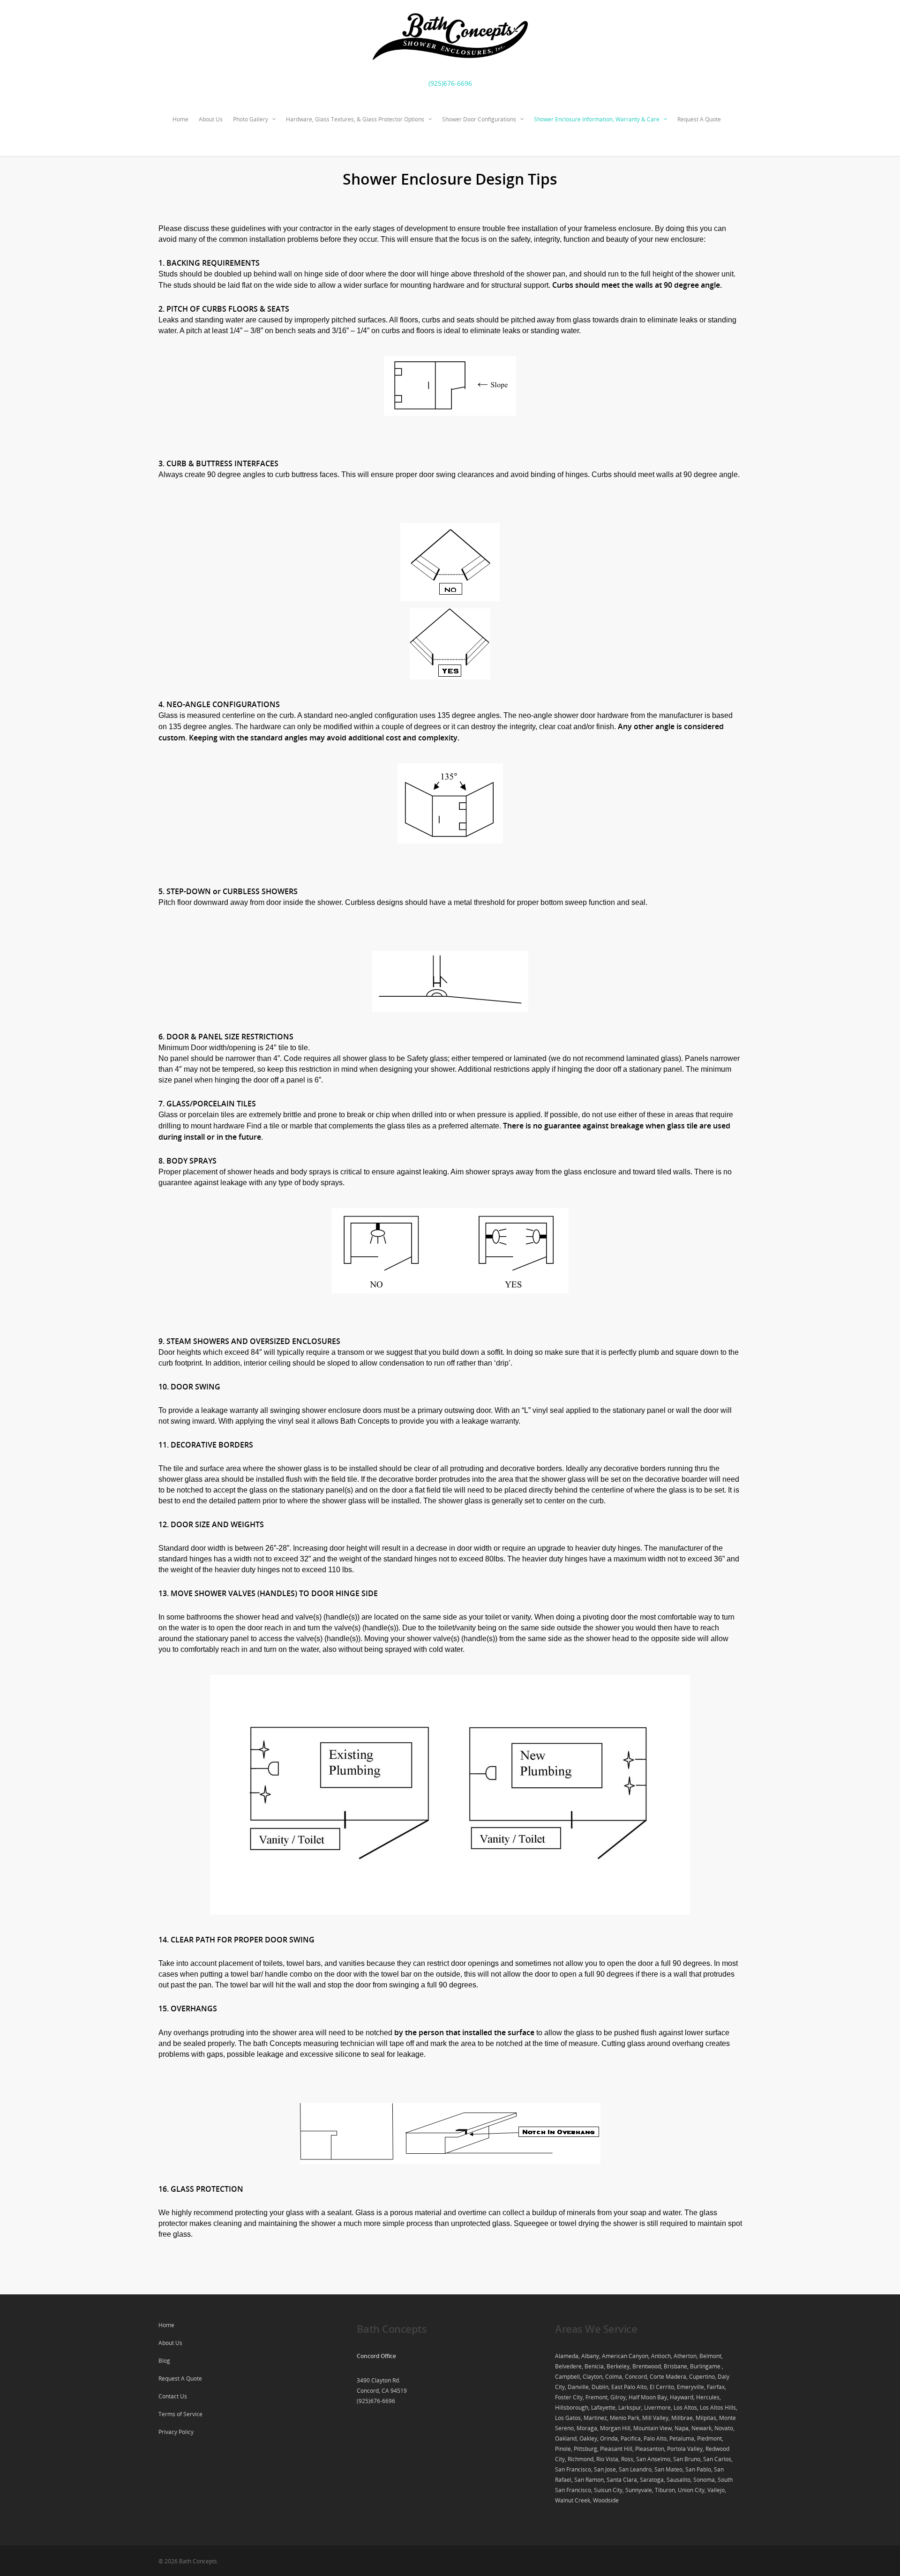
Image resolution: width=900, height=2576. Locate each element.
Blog (164, 2361)
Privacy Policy (176, 2432)
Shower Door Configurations (479, 119)
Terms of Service (180, 2414)
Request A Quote (699, 119)
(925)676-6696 (450, 83)
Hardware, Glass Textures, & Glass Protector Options (355, 119)
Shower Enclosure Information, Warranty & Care (597, 119)
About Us (211, 119)
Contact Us (173, 2396)
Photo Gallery (251, 119)
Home (180, 119)
